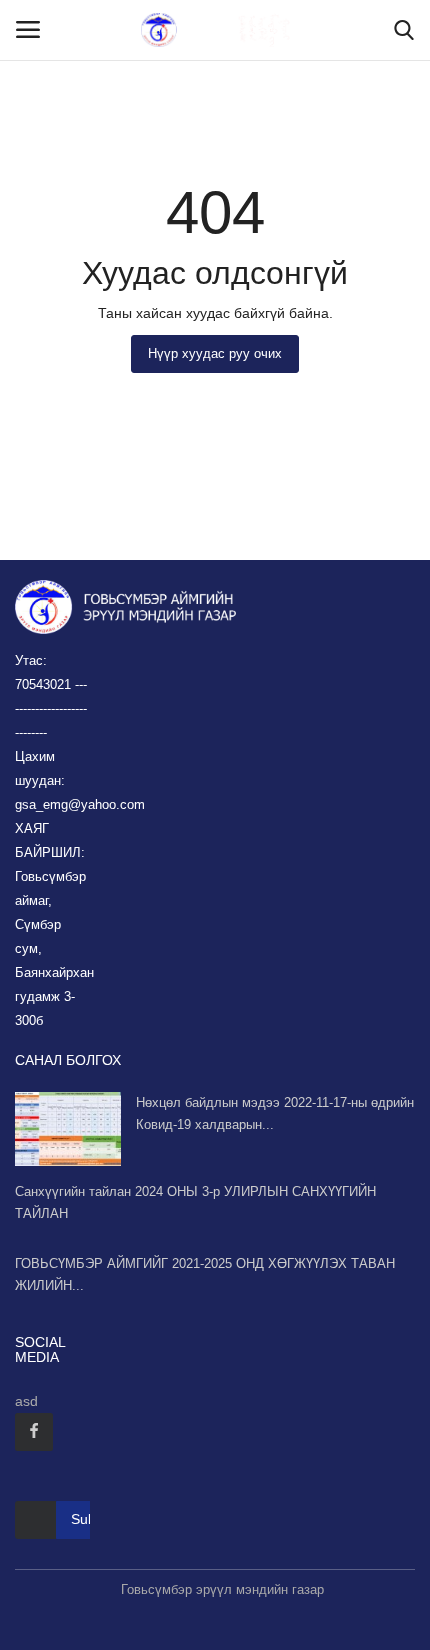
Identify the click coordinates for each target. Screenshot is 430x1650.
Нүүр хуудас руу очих (215, 353)
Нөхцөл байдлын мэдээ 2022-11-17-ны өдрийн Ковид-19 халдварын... (275, 1113)
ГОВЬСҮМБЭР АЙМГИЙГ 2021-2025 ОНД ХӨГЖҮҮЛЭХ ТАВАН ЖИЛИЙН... (205, 1274)
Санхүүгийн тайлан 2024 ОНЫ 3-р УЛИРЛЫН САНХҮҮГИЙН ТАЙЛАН (195, 1202)
